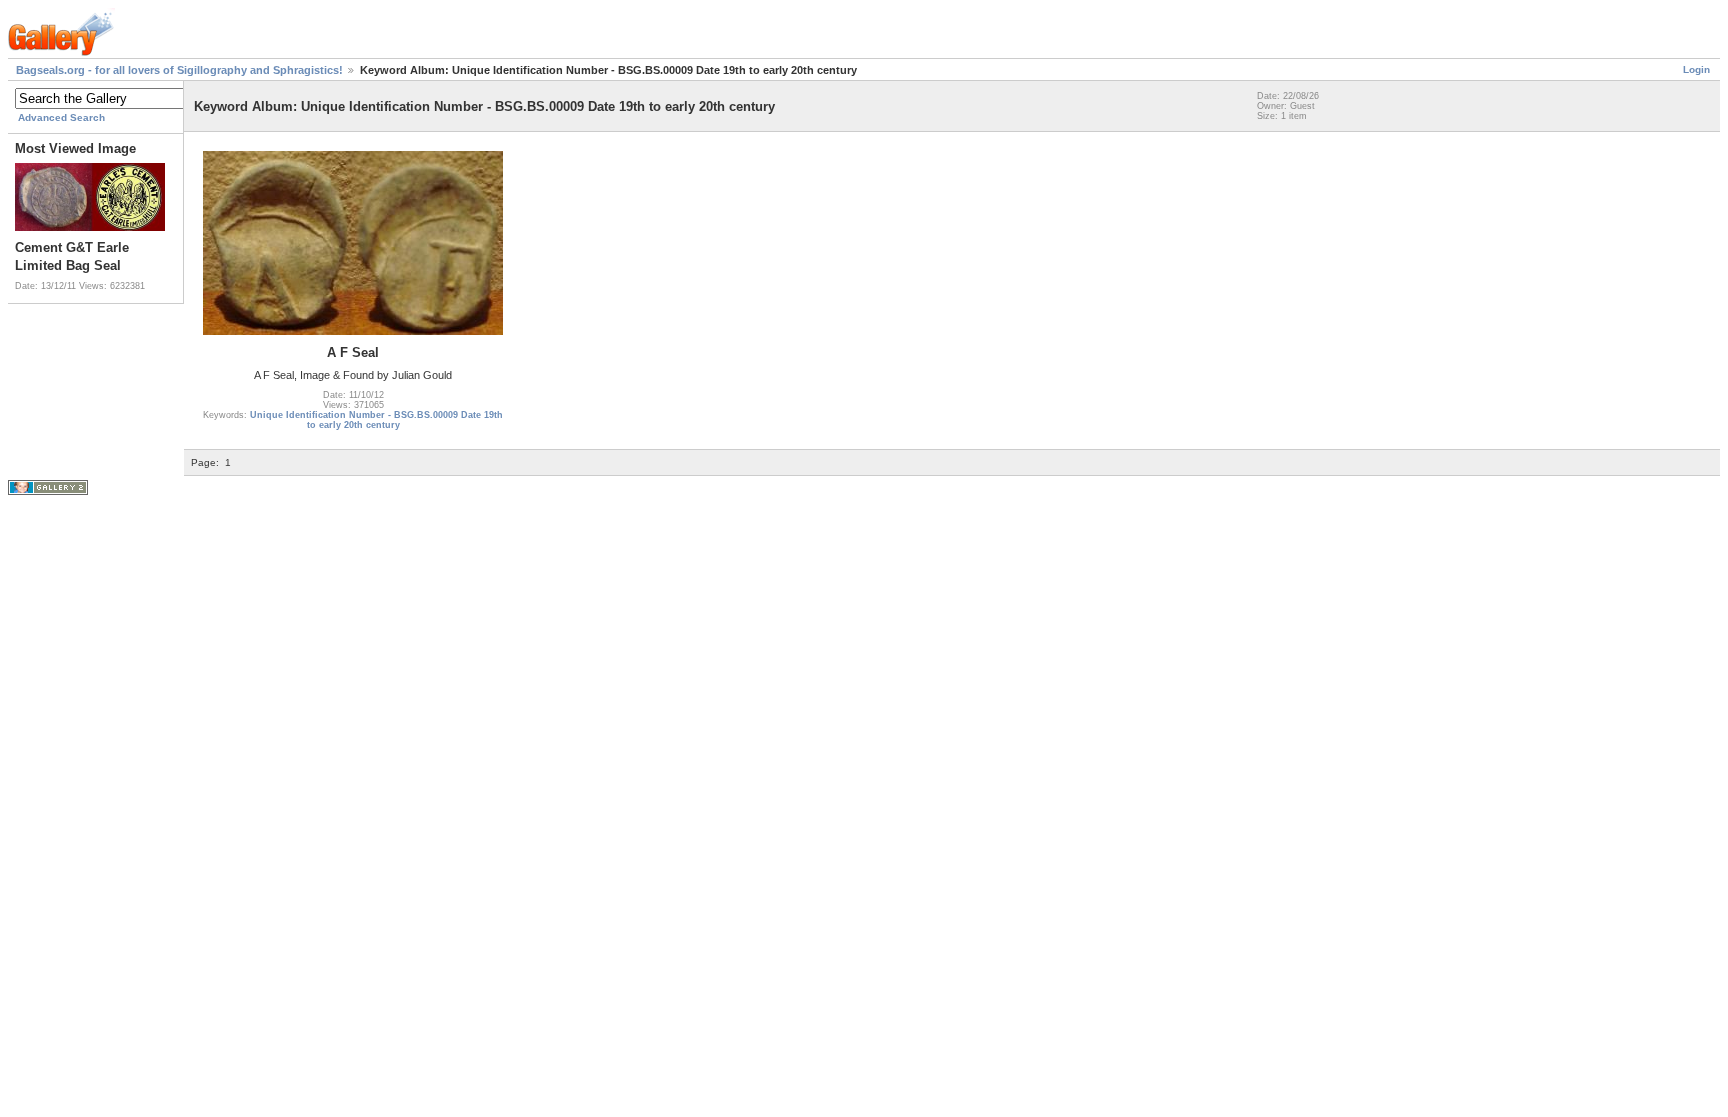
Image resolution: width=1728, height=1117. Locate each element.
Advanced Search (61, 117)
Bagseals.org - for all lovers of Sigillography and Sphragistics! (179, 70)
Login (1696, 69)
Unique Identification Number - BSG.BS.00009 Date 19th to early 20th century (376, 420)
